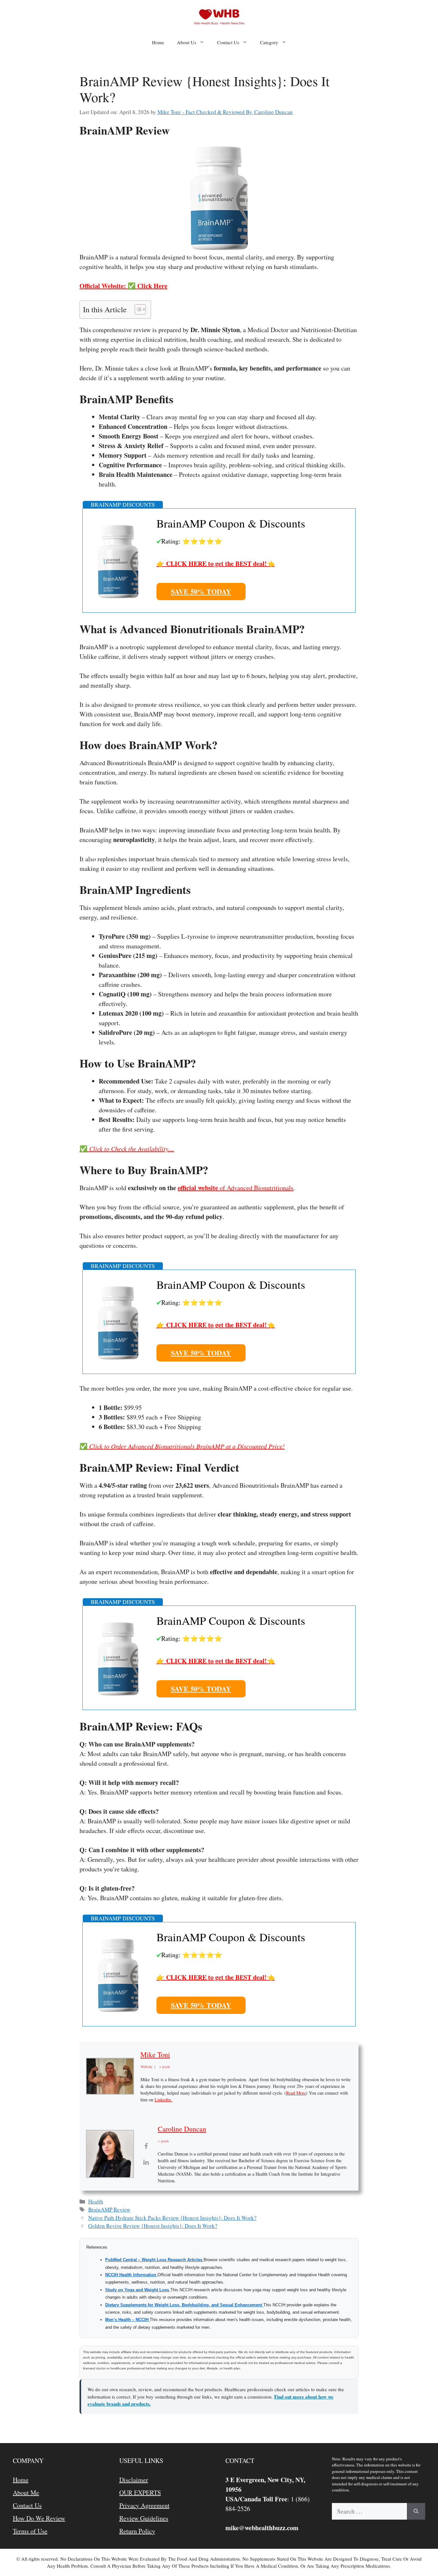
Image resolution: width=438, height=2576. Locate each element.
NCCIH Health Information (131, 2275)
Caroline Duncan (182, 2129)
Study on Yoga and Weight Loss (138, 2290)
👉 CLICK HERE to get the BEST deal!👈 (216, 564)
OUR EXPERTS (140, 2493)
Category (269, 42)
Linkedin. (163, 2100)
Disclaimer (134, 2480)
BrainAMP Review (109, 2209)
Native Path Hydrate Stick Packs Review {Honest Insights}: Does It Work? (172, 2218)
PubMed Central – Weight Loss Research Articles (154, 2260)
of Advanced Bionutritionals (236, 1188)
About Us (187, 42)
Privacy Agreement (144, 2505)
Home (158, 42)
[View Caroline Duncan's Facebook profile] (146, 2146)
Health (96, 2201)
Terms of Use (30, 2531)
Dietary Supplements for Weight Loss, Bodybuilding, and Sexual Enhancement (184, 2305)
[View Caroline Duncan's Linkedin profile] (146, 2162)
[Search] (416, 2511)
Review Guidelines (144, 2518)
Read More (296, 2093)
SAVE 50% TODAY (201, 591)
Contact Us (228, 42)
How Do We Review (39, 2518)
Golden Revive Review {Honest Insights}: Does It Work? (153, 2226)
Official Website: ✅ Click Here (123, 286)
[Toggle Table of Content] (137, 309)
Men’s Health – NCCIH (127, 2320)
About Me (26, 2493)
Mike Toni (155, 2054)
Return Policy (137, 2531)
